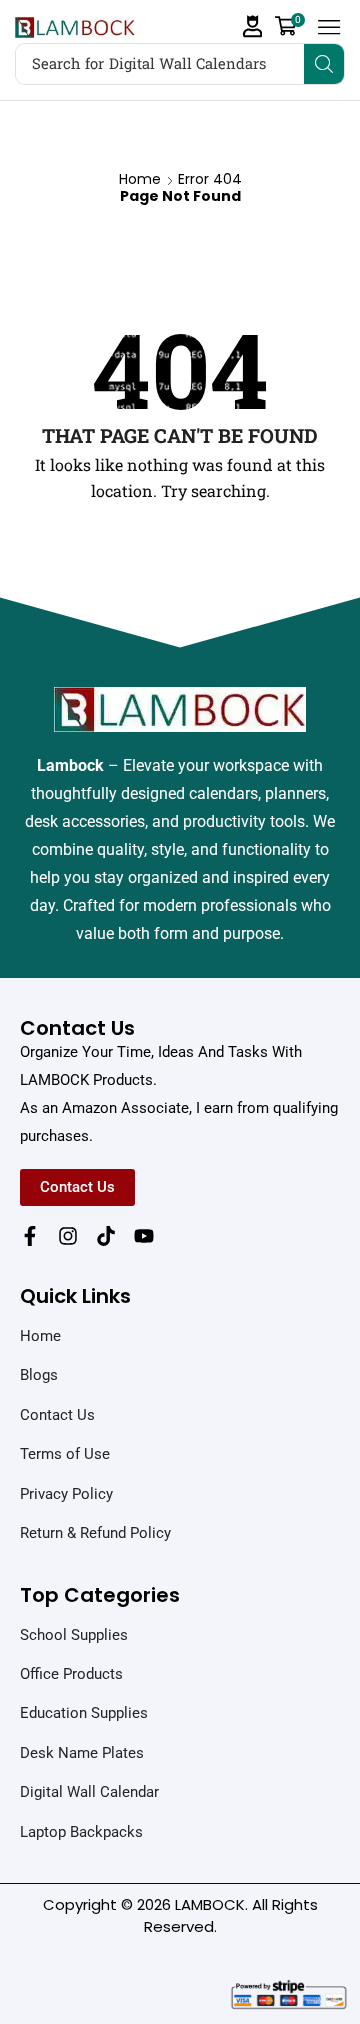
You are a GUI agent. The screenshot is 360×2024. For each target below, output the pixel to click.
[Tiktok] (106, 1236)
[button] (253, 26)
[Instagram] (68, 1236)
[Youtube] (144, 1236)
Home (140, 179)
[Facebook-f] (30, 1236)
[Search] (324, 64)
